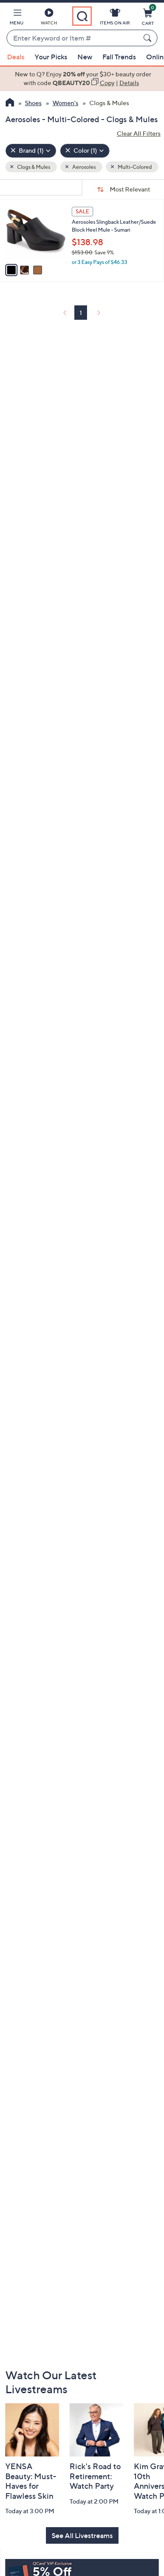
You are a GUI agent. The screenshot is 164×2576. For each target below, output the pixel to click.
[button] (17, 18)
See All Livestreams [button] (82, 2535)
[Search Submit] (149, 38)
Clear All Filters (139, 133)
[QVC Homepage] (10, 103)
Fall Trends (119, 57)
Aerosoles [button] (84, 167)
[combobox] (73, 38)
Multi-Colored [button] (134, 167)
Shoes (33, 103)
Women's (65, 103)
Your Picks (51, 57)
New (85, 57)
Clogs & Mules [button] (33, 167)
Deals (16, 57)
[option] (82, 79)
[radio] (11, 270)
